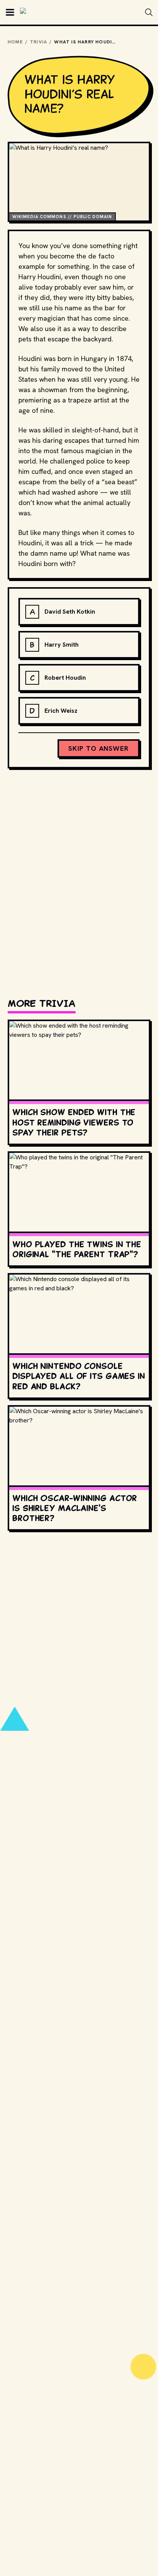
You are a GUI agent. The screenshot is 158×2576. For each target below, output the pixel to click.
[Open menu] (10, 12)
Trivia (39, 42)
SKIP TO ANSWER (99, 748)
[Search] (149, 12)
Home (15, 42)
